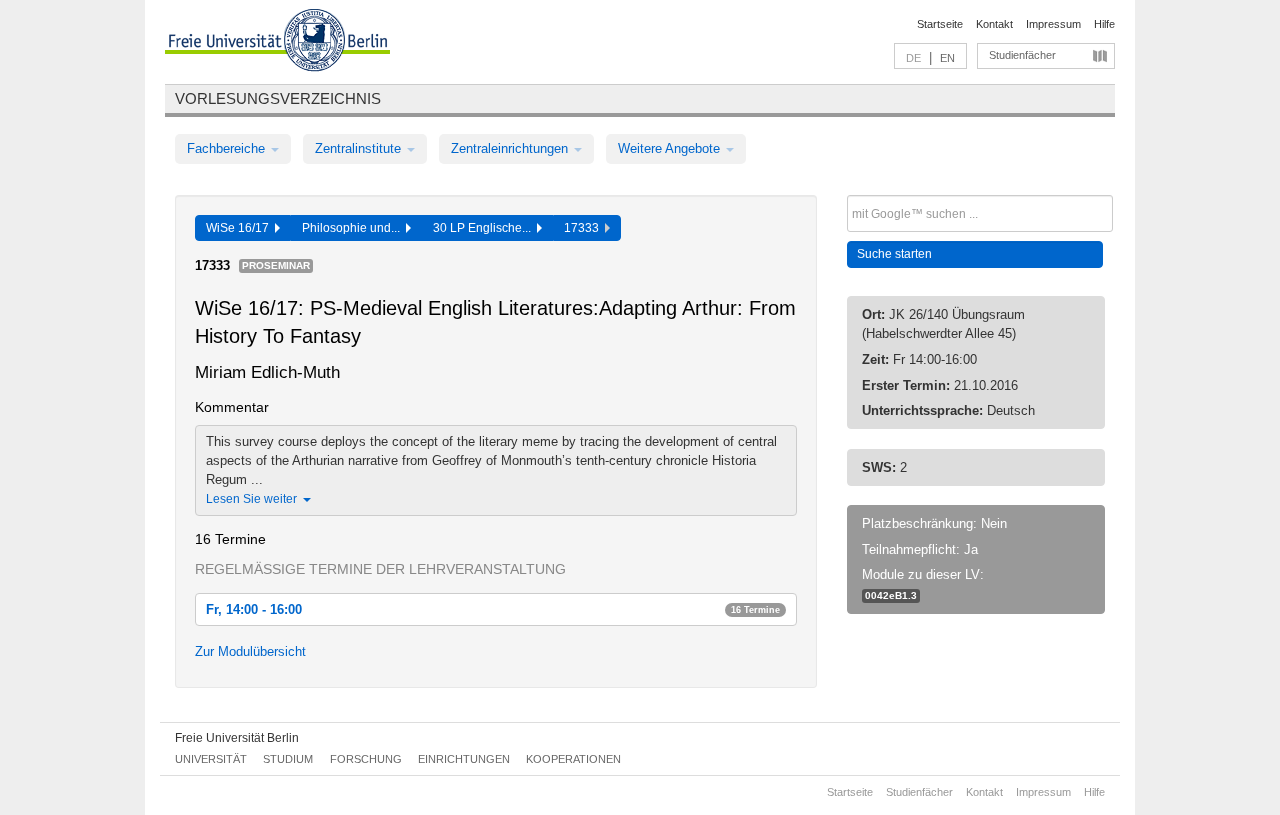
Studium (288, 759)
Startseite (940, 24)
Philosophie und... (354, 228)
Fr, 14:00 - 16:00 (493, 609)
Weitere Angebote (671, 148)
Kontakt (994, 24)
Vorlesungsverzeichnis (278, 98)
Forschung (366, 759)
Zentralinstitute (360, 148)
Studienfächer (1022, 55)
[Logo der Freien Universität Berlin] (277, 43)
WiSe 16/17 (240, 228)
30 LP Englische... (485, 228)
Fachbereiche (228, 148)
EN (947, 58)
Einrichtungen (464, 759)
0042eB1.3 (891, 595)
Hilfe (1104, 24)
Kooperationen (573, 759)
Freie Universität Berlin (237, 738)
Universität (211, 759)
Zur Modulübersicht (250, 651)
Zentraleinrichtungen (511, 148)
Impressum (1053, 24)
